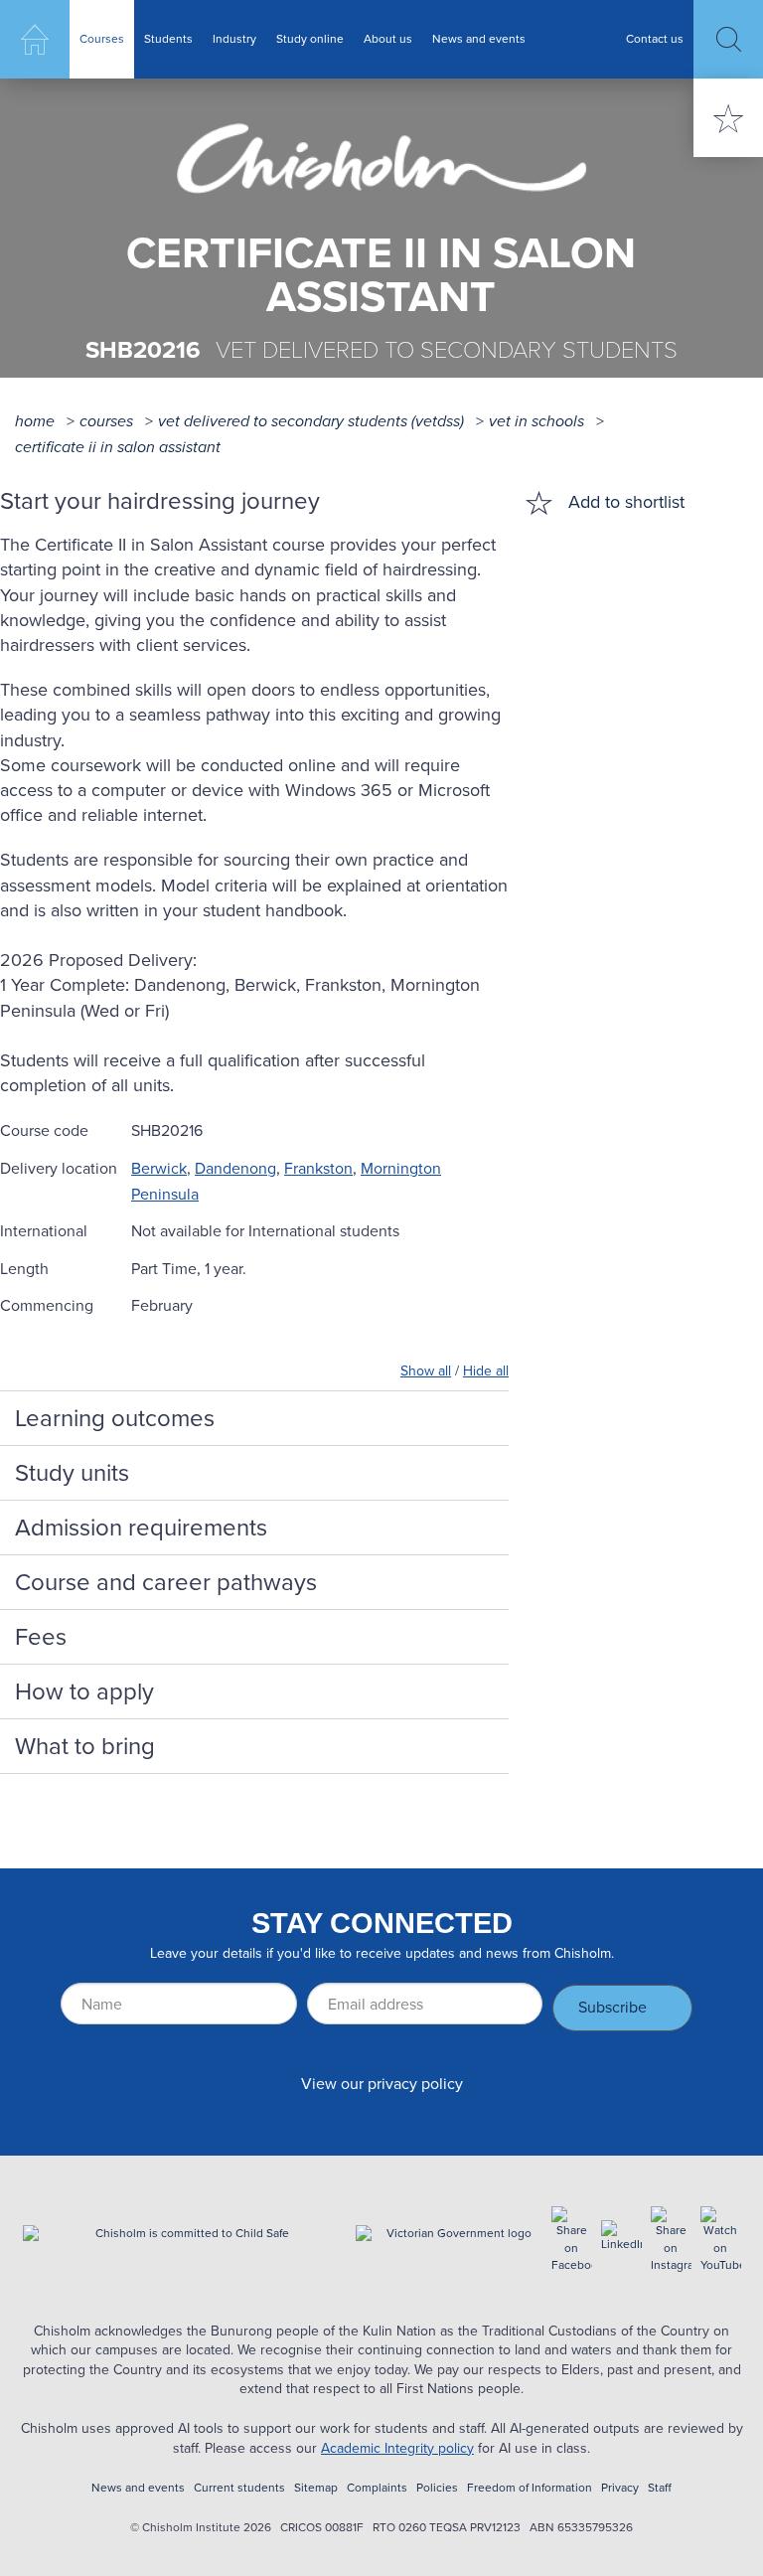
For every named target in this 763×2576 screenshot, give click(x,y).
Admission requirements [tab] (141, 1528)
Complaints (377, 2488)
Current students (239, 2488)
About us (388, 39)
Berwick (159, 1168)
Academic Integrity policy (397, 2448)
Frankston (318, 1168)
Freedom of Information (530, 2488)
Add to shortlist (626, 502)
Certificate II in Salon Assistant (118, 447)
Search (728, 39)
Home (35, 39)
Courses (102, 39)
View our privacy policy (382, 2084)
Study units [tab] (72, 1473)
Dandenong (235, 1168)
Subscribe (612, 2007)
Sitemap (316, 2488)
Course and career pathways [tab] (166, 1582)
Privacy (620, 2488)
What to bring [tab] (85, 1746)
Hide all (486, 1371)
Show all (426, 1371)
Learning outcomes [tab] (115, 1418)
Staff (660, 2488)
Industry (234, 39)
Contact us (655, 39)
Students (168, 39)
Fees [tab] (41, 1637)
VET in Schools (536, 421)
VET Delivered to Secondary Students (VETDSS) (311, 421)
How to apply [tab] (84, 1691)
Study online (310, 39)
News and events (479, 39)
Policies (437, 2488)
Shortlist (728, 118)
